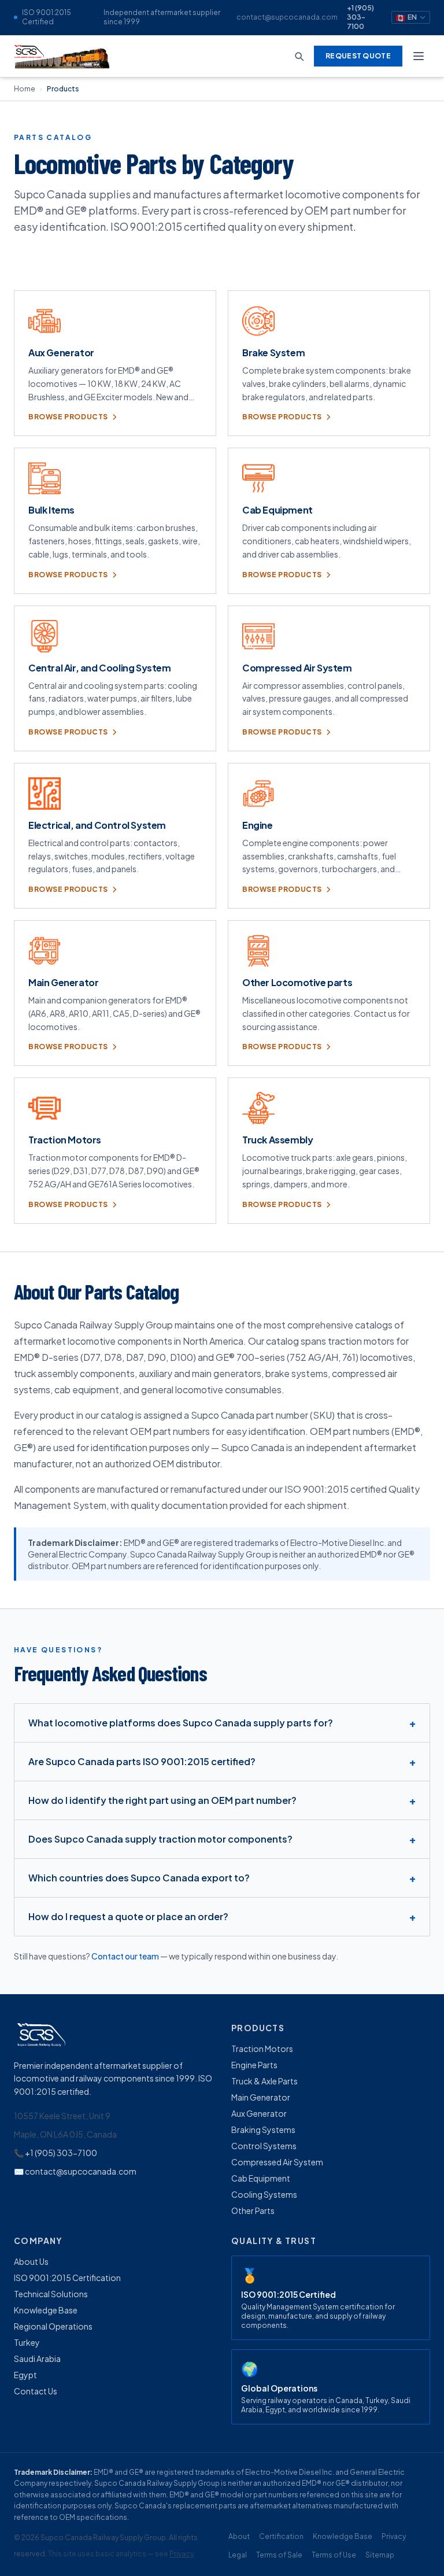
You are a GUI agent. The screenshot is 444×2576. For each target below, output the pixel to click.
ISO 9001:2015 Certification (67, 2278)
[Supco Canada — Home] (63, 56)
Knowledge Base (46, 2310)
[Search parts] (299, 56)
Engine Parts (254, 2065)
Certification (281, 2536)
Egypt (25, 2375)
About (239, 2536)
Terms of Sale (279, 2555)
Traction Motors (262, 2049)
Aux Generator (259, 2113)
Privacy (182, 2554)
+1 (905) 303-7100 (360, 17)
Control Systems (264, 2146)
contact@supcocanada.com (287, 17)
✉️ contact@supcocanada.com (75, 2171)
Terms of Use (334, 2555)
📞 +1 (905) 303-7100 (55, 2153)
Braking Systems (263, 2130)
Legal (238, 2555)
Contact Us (36, 2391)
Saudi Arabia (37, 2359)
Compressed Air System (277, 2162)
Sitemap (380, 2555)
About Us (31, 2261)
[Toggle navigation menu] (419, 56)
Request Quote (358, 56)
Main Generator (261, 2097)
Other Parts (253, 2210)
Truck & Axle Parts (264, 2081)
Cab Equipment (261, 2178)
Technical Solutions (51, 2294)
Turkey (27, 2342)
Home (25, 89)
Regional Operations (53, 2326)
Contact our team (125, 1956)
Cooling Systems (264, 2194)
